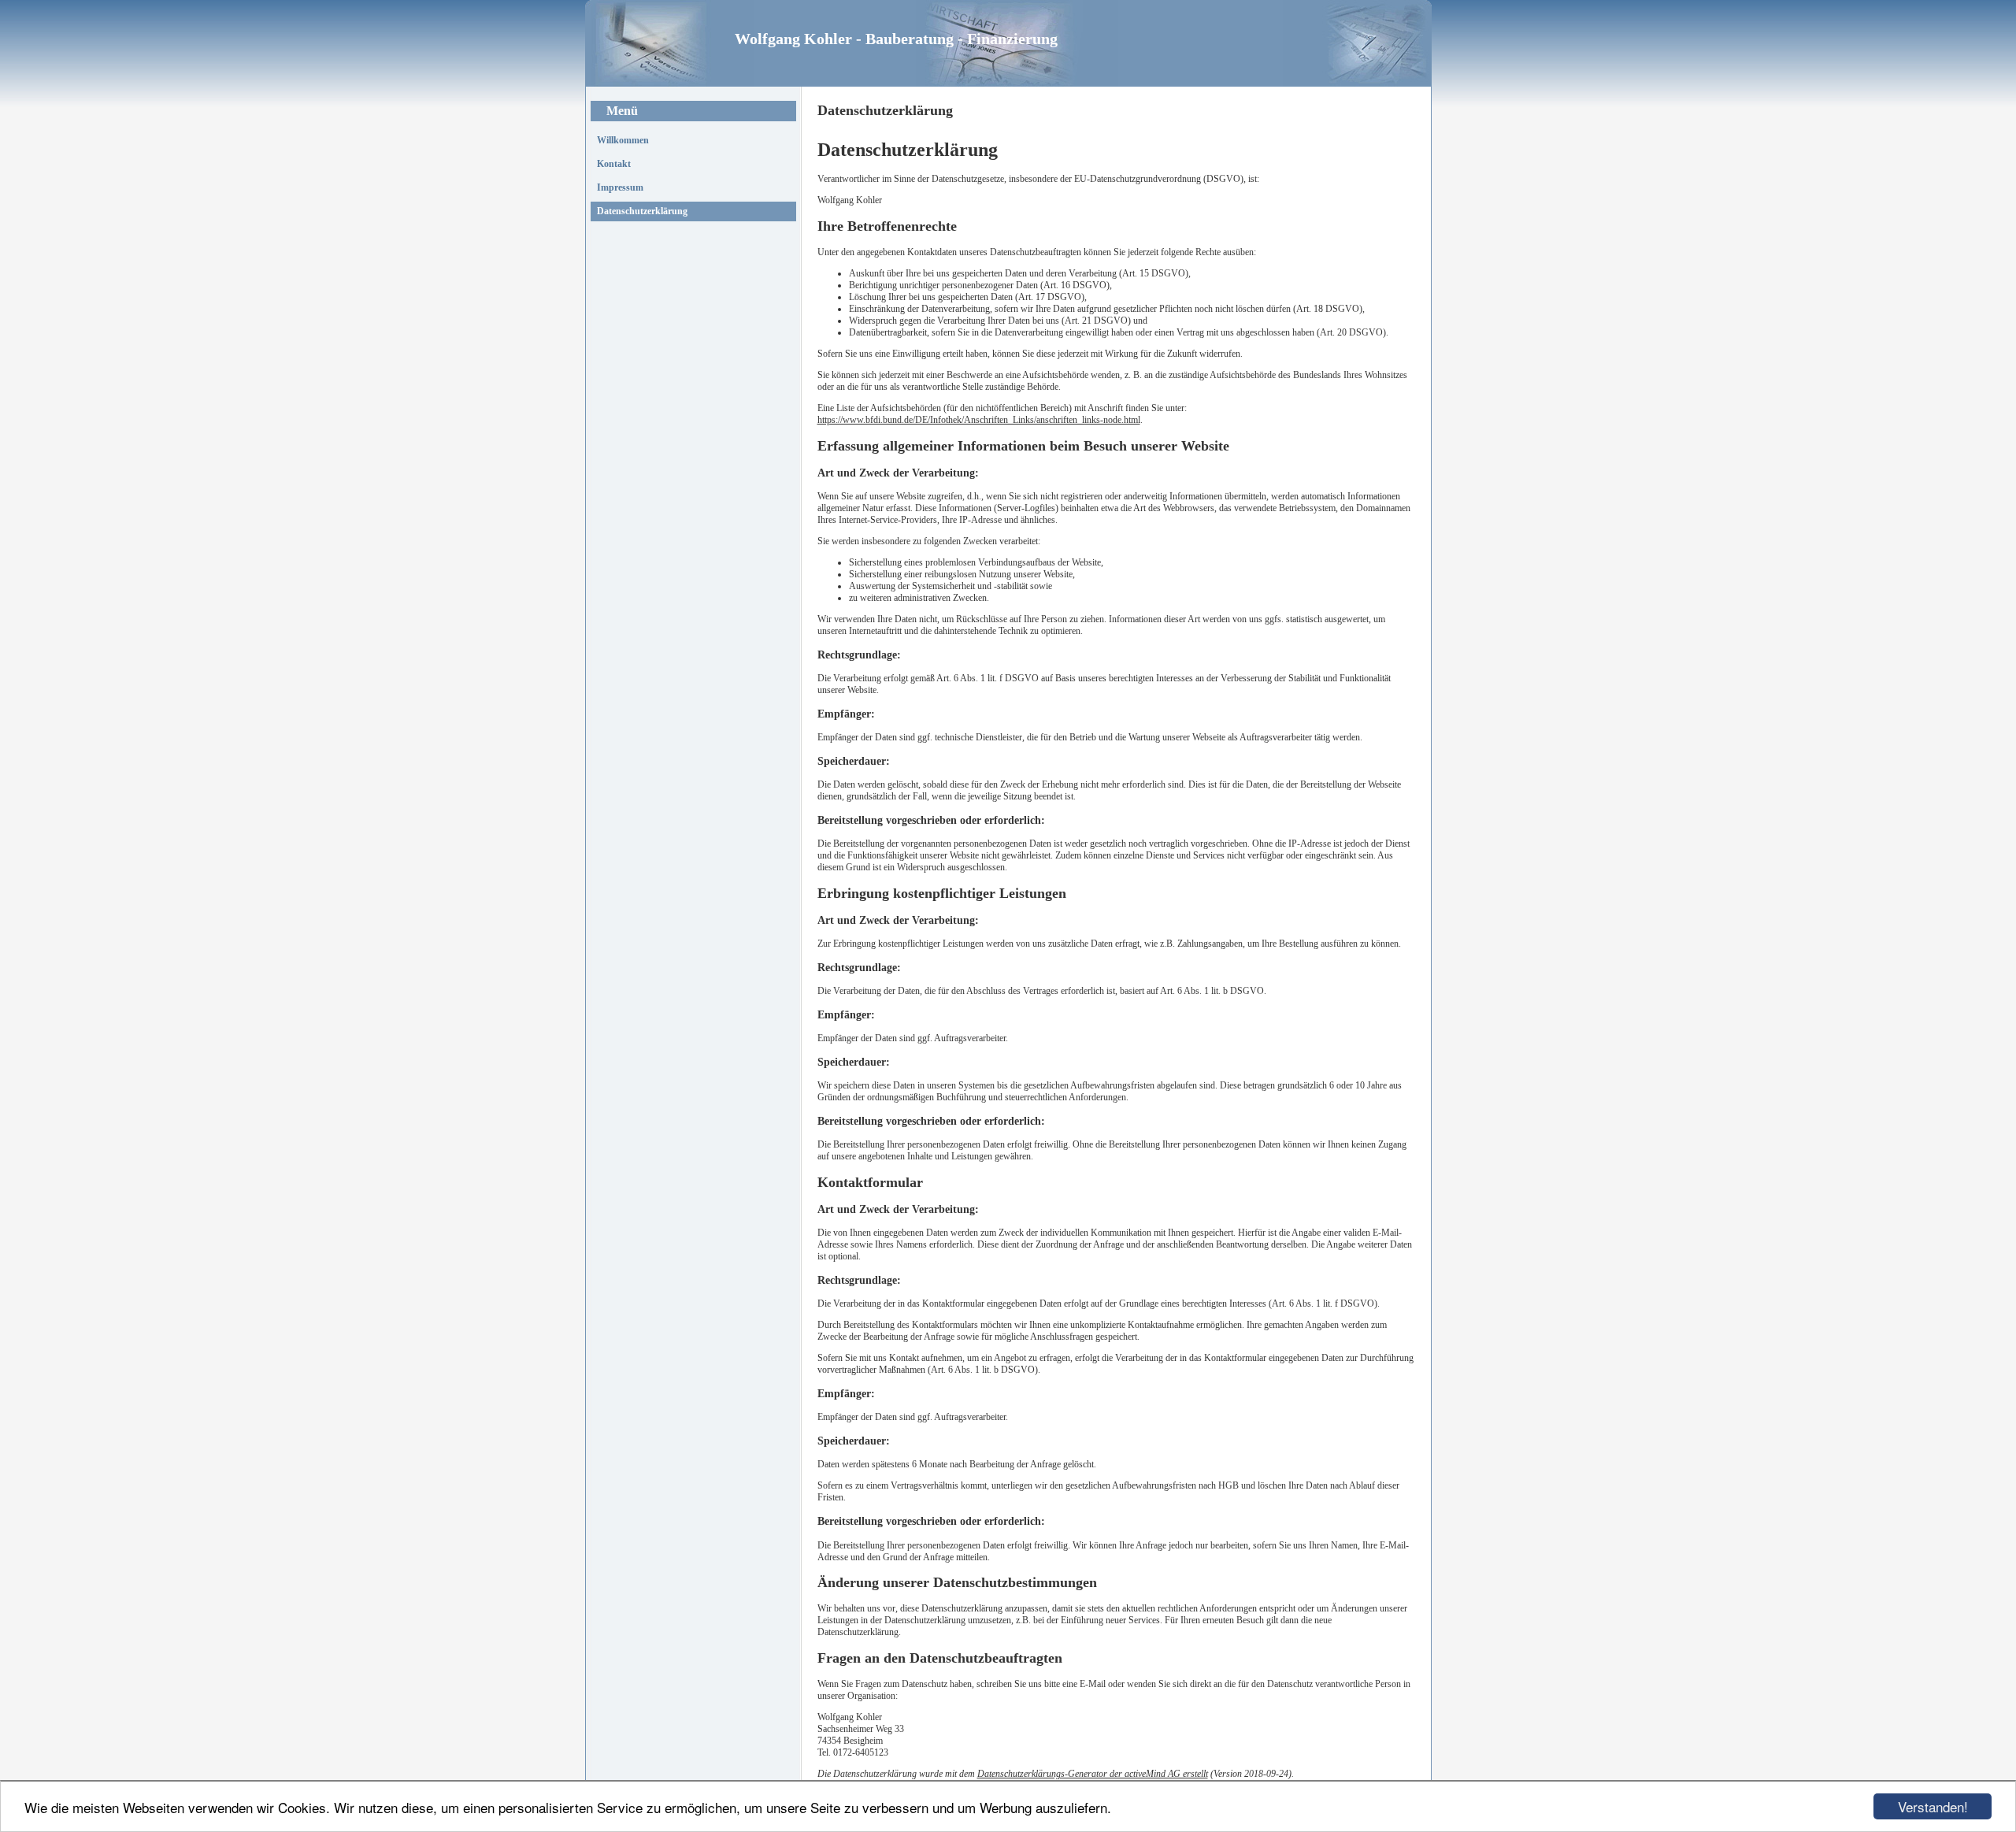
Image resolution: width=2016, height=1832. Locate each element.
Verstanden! (1933, 1806)
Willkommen (623, 140)
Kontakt (614, 164)
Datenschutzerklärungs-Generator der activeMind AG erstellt (1093, 1774)
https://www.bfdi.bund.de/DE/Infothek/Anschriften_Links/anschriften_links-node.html (979, 420)
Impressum (620, 187)
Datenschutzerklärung (642, 211)
